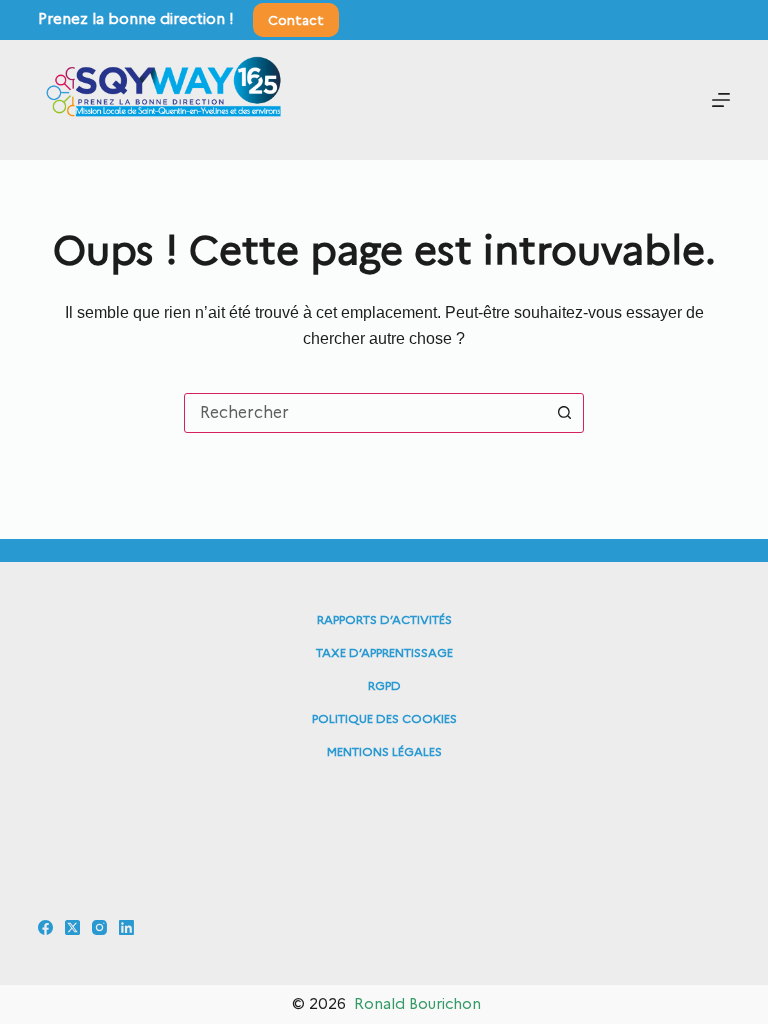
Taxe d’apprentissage (384, 652)
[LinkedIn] (126, 927)
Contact (296, 20)
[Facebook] (45, 927)
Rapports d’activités (384, 619)
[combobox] (365, 413)
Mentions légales (384, 751)
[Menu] (721, 100)
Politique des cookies (384, 718)
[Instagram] (99, 927)
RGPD (384, 685)
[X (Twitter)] (72, 927)
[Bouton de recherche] (564, 413)
